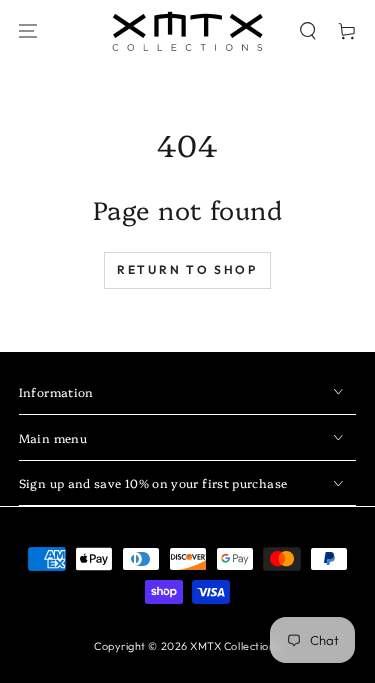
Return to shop (187, 269)
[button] (308, 31)
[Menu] (28, 31)
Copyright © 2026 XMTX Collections (187, 646)
